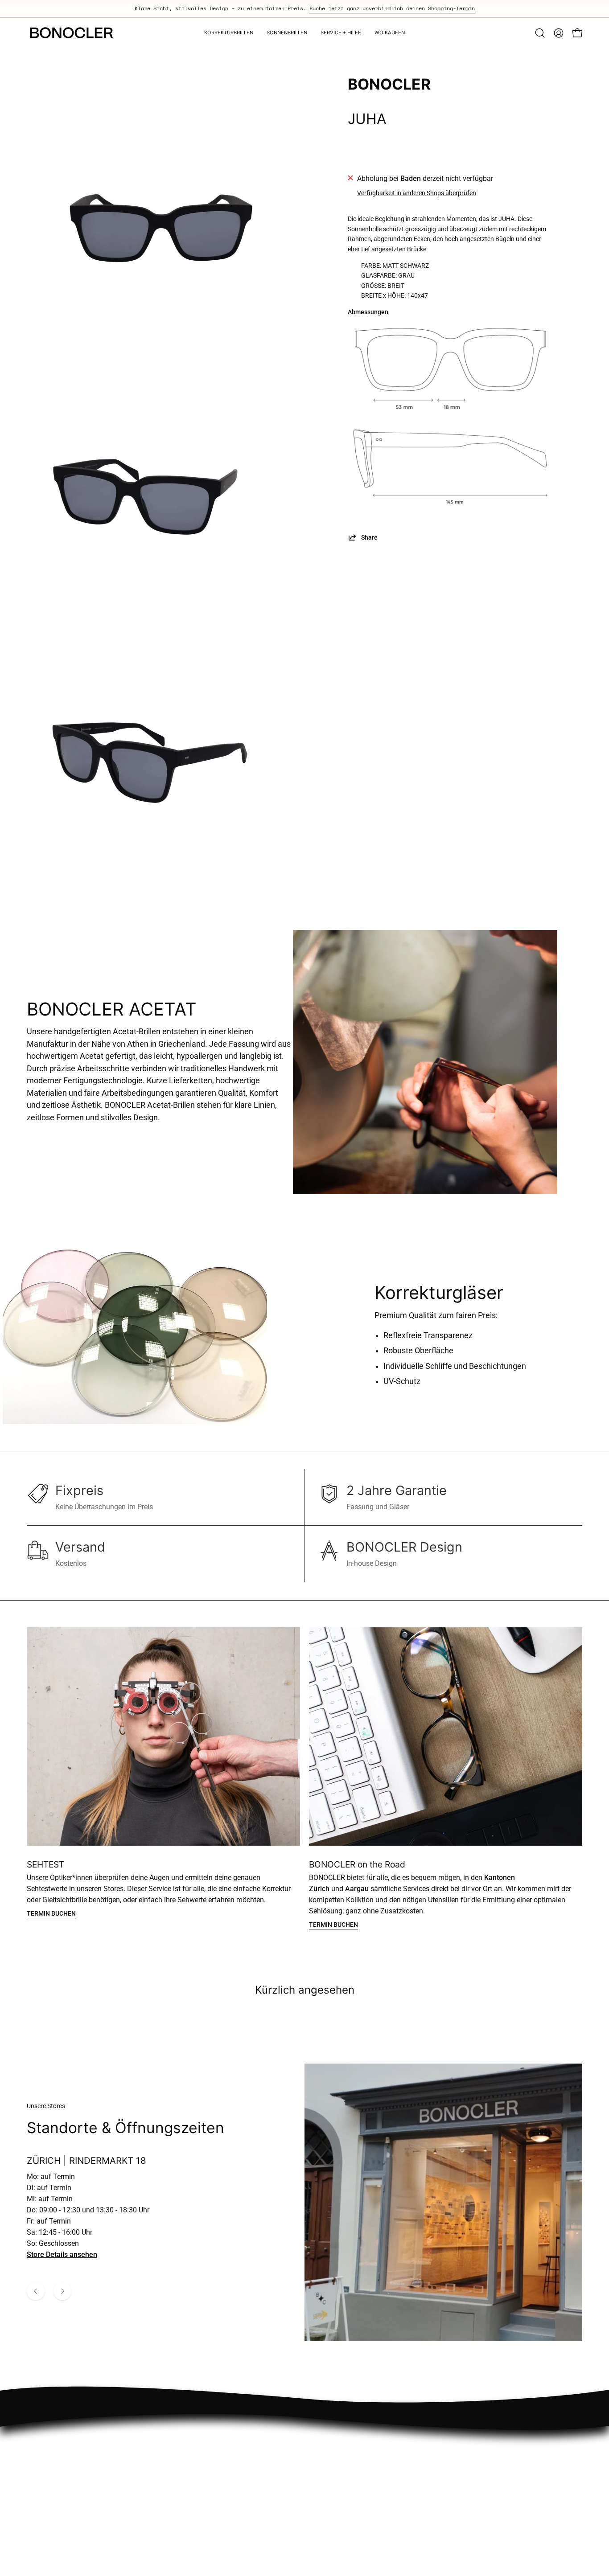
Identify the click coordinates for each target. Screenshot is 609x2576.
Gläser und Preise (484, 2456)
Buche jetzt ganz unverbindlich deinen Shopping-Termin (392, 8)
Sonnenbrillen (364, 2485)
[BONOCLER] (71, 33)
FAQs (465, 2441)
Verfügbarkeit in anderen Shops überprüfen (417, 193)
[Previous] (36, 2291)
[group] (304, 8)
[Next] (62, 2291)
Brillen (352, 2471)
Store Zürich (361, 2441)
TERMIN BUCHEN (51, 1914)
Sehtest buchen (366, 2456)
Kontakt (469, 2471)
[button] (540, 33)
